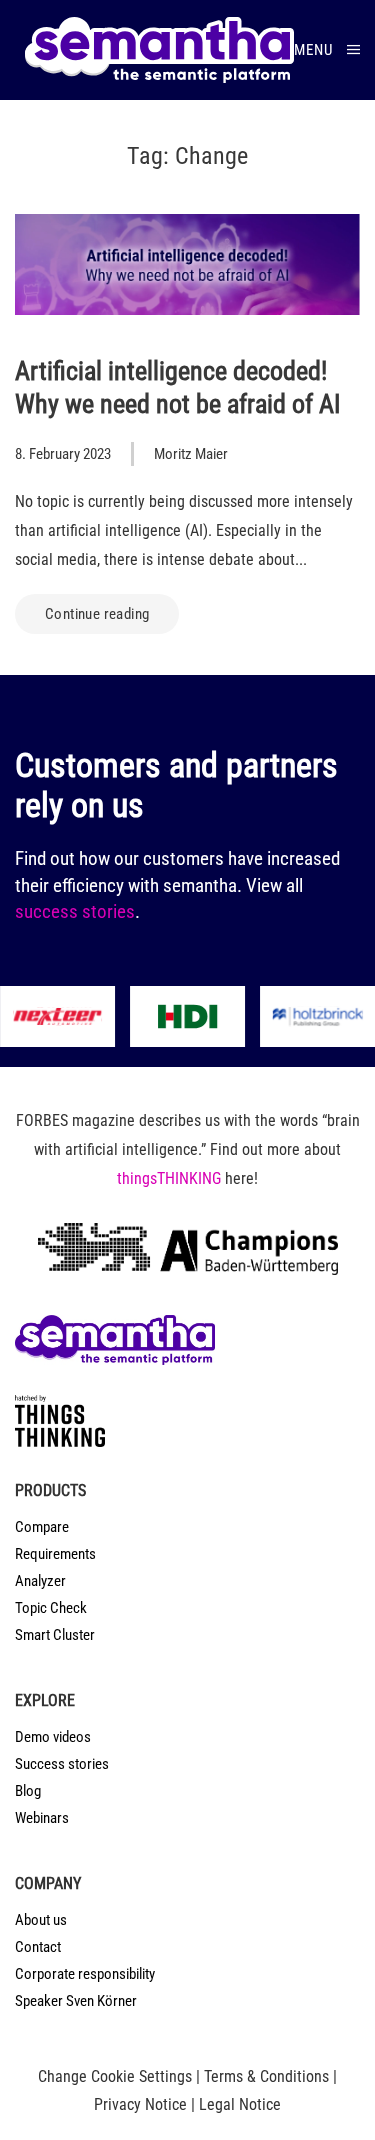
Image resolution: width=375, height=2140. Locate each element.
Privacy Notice (140, 2104)
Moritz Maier (191, 454)
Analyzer (40, 1581)
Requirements (55, 1554)
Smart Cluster (55, 1635)
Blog (28, 1791)
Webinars (42, 1818)
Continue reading (97, 614)
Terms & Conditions (266, 2076)
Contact (38, 1947)
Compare (42, 1527)
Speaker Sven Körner (76, 2001)
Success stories (62, 1764)
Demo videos (53, 1737)
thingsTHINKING (169, 1178)
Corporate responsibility (85, 1974)
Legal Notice (240, 2104)
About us (41, 1920)
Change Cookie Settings (115, 2076)
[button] (327, 50)
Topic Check (51, 1608)
